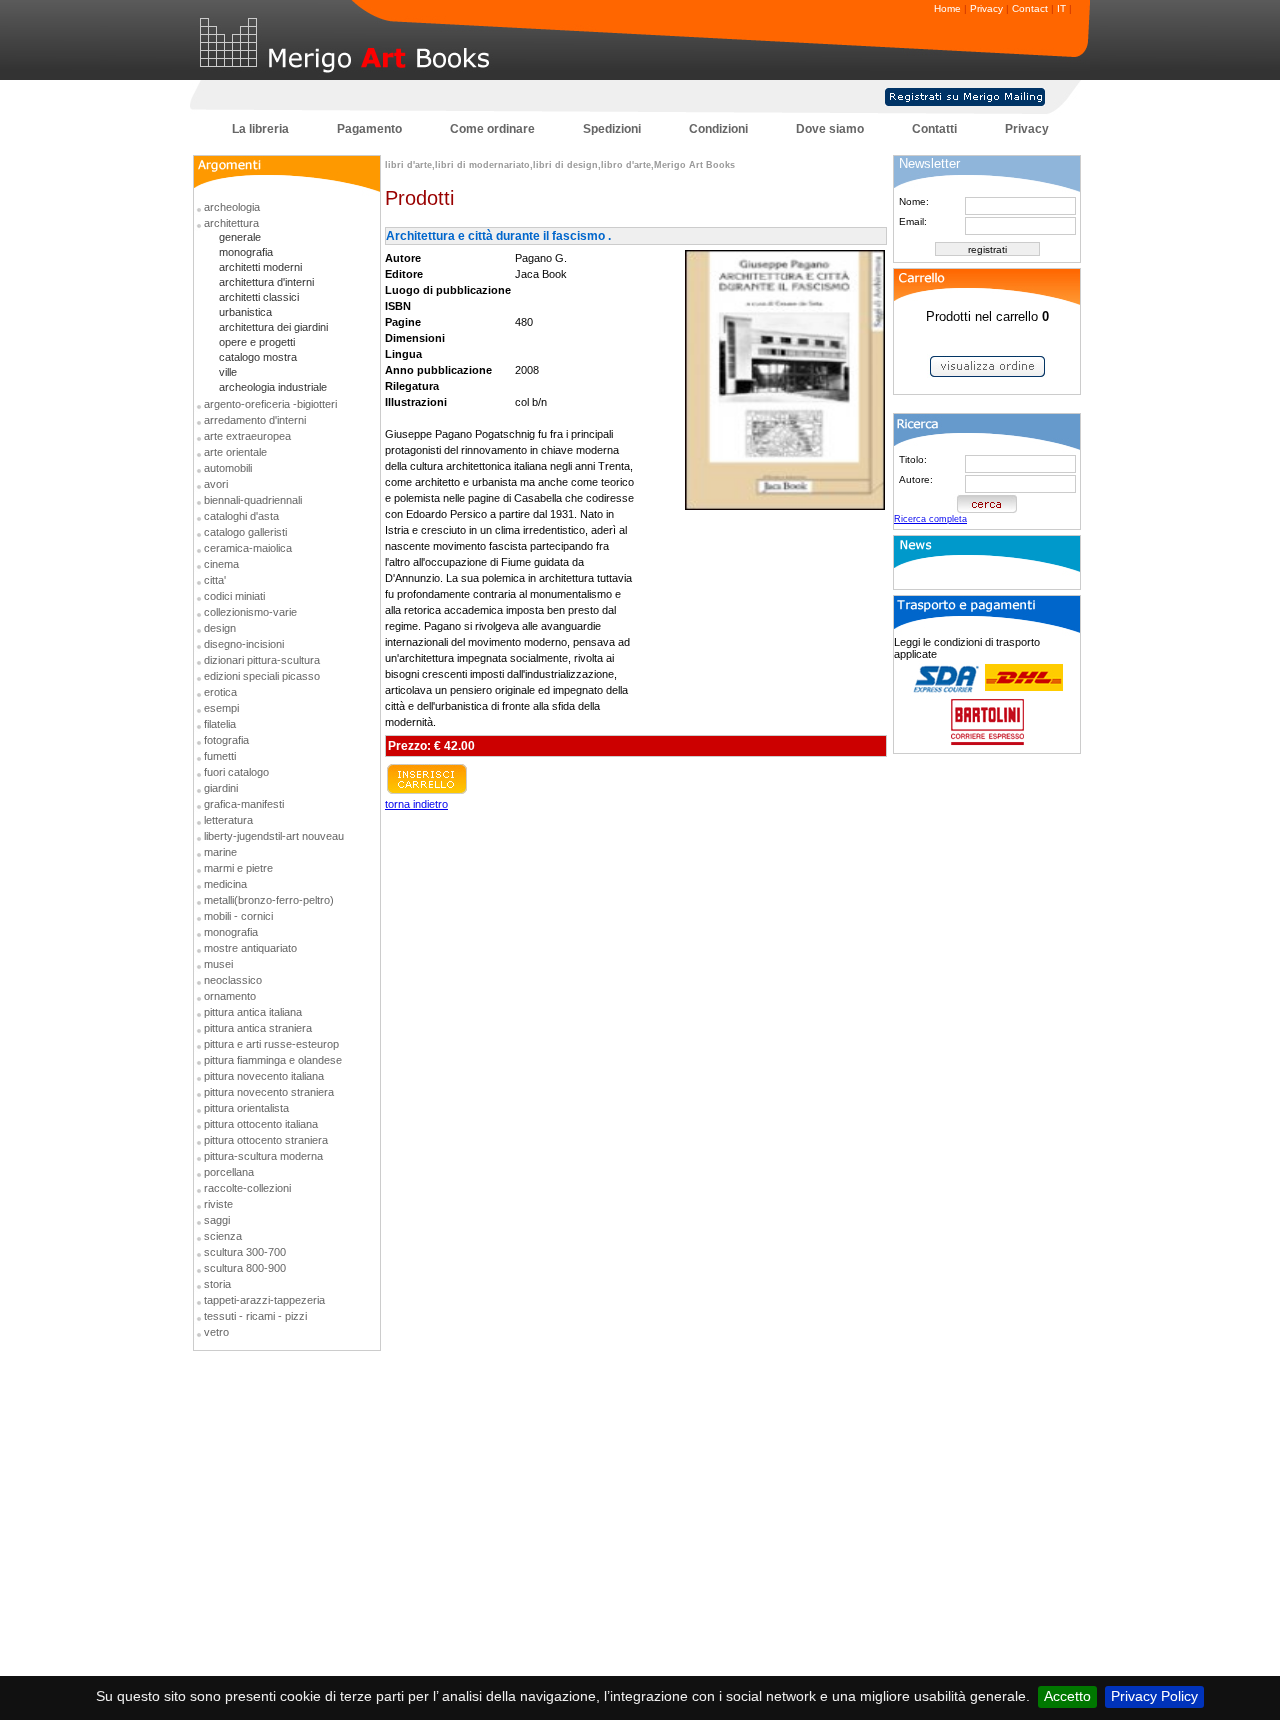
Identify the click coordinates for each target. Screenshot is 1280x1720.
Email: (913, 221)
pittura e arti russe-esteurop (271, 1044)
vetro (216, 1332)
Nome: (914, 201)
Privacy (986, 8)
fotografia (226, 740)
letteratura (228, 820)
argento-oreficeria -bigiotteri (270, 404)
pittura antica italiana (253, 1012)
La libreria (260, 129)
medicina (225, 884)
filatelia (220, 724)
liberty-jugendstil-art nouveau (274, 836)
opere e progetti (257, 342)
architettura (231, 223)
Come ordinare (492, 129)
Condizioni (718, 129)
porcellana (229, 1172)
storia (217, 1284)
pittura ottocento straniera (266, 1140)
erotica (220, 692)
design (220, 628)
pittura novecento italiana (264, 1076)
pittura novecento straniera (269, 1092)
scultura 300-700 (245, 1252)
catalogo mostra (258, 357)
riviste (218, 1204)
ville (228, 372)
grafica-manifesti (244, 804)
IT (1061, 8)
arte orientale (235, 452)
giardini (221, 788)
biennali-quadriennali (253, 500)
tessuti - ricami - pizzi (255, 1316)
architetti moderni (260, 267)
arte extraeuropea (247, 436)
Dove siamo (830, 129)
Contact (1030, 8)
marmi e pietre (238, 868)
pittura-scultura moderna (263, 1156)
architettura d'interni (266, 282)
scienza (223, 1236)
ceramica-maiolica (248, 548)
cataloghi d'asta (241, 516)
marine (220, 852)
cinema (221, 564)
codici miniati (234, 596)
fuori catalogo (236, 772)
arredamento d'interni (255, 420)
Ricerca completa (930, 519)
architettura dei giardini (273, 327)
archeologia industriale (273, 387)
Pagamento (369, 129)
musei (218, 964)
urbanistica (245, 312)
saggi (217, 1220)
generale (240, 237)
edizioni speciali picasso (262, 676)
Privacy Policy (1154, 1696)
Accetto (1067, 1696)
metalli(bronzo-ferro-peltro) (269, 900)
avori (216, 484)
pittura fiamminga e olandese (273, 1060)
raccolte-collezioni (247, 1188)
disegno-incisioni (244, 644)
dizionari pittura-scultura (262, 660)
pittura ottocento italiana (261, 1124)
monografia (246, 252)
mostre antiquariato (250, 948)
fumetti (220, 756)
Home (947, 8)
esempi (221, 708)
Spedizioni (612, 129)
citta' (215, 580)
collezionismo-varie (250, 612)
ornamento (230, 996)
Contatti (934, 129)
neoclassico (233, 980)
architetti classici (259, 297)
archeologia (232, 207)
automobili (228, 468)
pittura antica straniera (258, 1028)
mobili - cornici (238, 916)
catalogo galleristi (245, 532)
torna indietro (416, 804)
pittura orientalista (246, 1108)
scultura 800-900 (245, 1268)
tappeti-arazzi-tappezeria (264, 1300)
